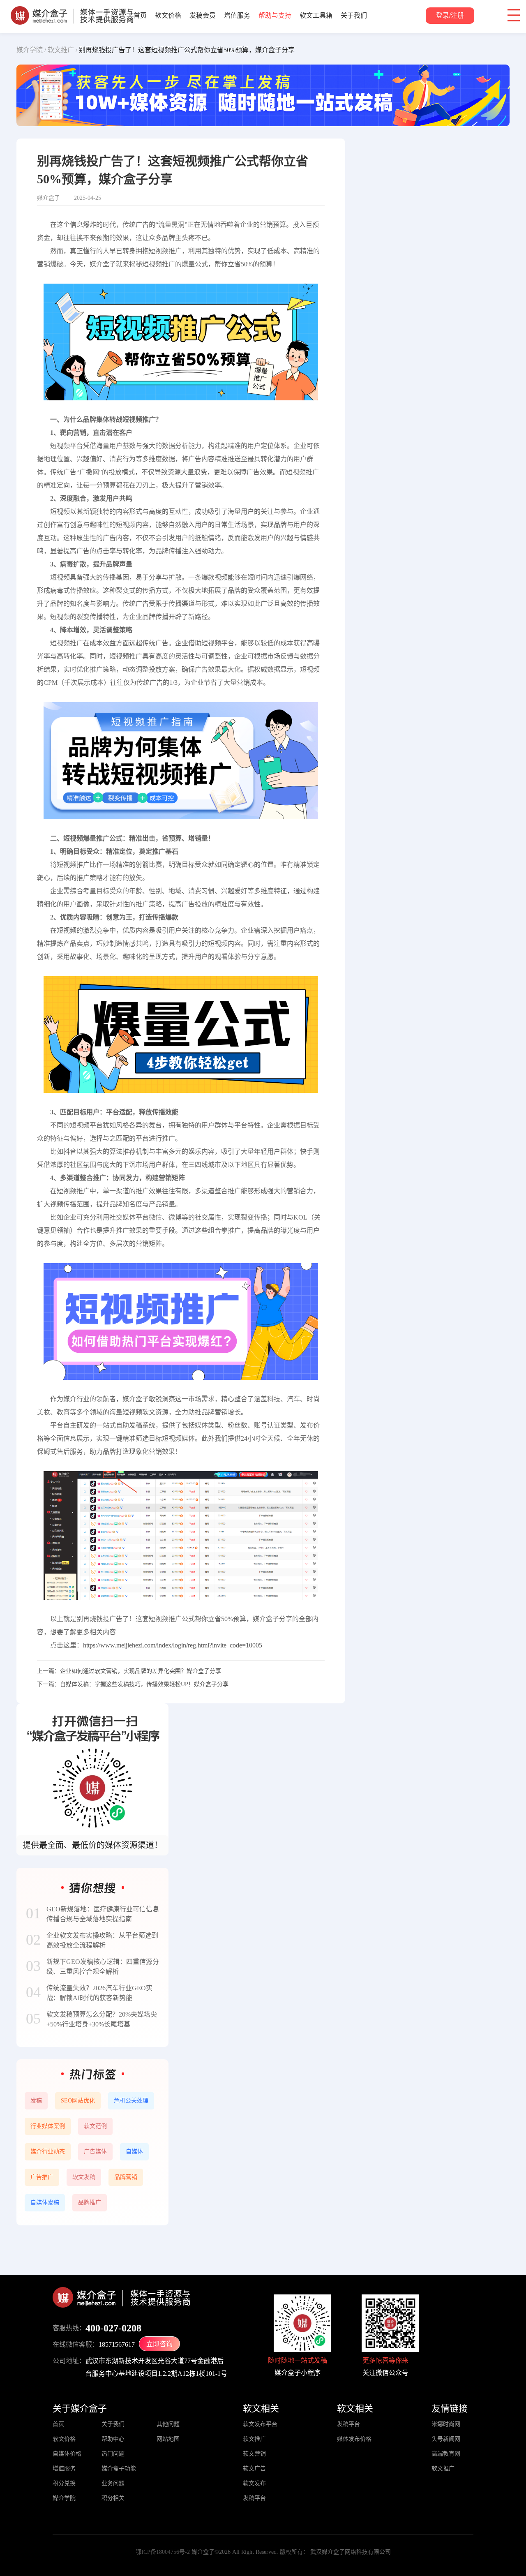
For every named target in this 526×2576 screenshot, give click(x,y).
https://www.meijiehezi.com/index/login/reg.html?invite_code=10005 (173, 1645)
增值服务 (237, 15)
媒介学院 (64, 2498)
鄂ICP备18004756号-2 (163, 2552)
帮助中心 (113, 2439)
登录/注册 (450, 15)
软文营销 (254, 2454)
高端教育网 (446, 2454)
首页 (140, 15)
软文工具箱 (316, 15)
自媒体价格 (67, 2454)
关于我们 (354, 15)
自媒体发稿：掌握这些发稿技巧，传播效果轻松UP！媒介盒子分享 (144, 1684)
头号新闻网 (446, 2439)
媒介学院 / (31, 50)
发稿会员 (203, 15)
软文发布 (254, 2483)
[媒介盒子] (72, 10)
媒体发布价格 (354, 2439)
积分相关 (113, 2498)
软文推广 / (62, 50)
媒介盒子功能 (119, 2469)
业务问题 (113, 2483)
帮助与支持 (275, 15)
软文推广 (254, 2439)
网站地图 (168, 2439)
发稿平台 (254, 2498)
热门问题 (113, 2454)
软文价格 (168, 15)
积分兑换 (64, 2483)
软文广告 (254, 2469)
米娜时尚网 (446, 2424)
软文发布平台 (260, 2424)
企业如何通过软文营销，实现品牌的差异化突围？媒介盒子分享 (141, 1671)
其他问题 (168, 2424)
